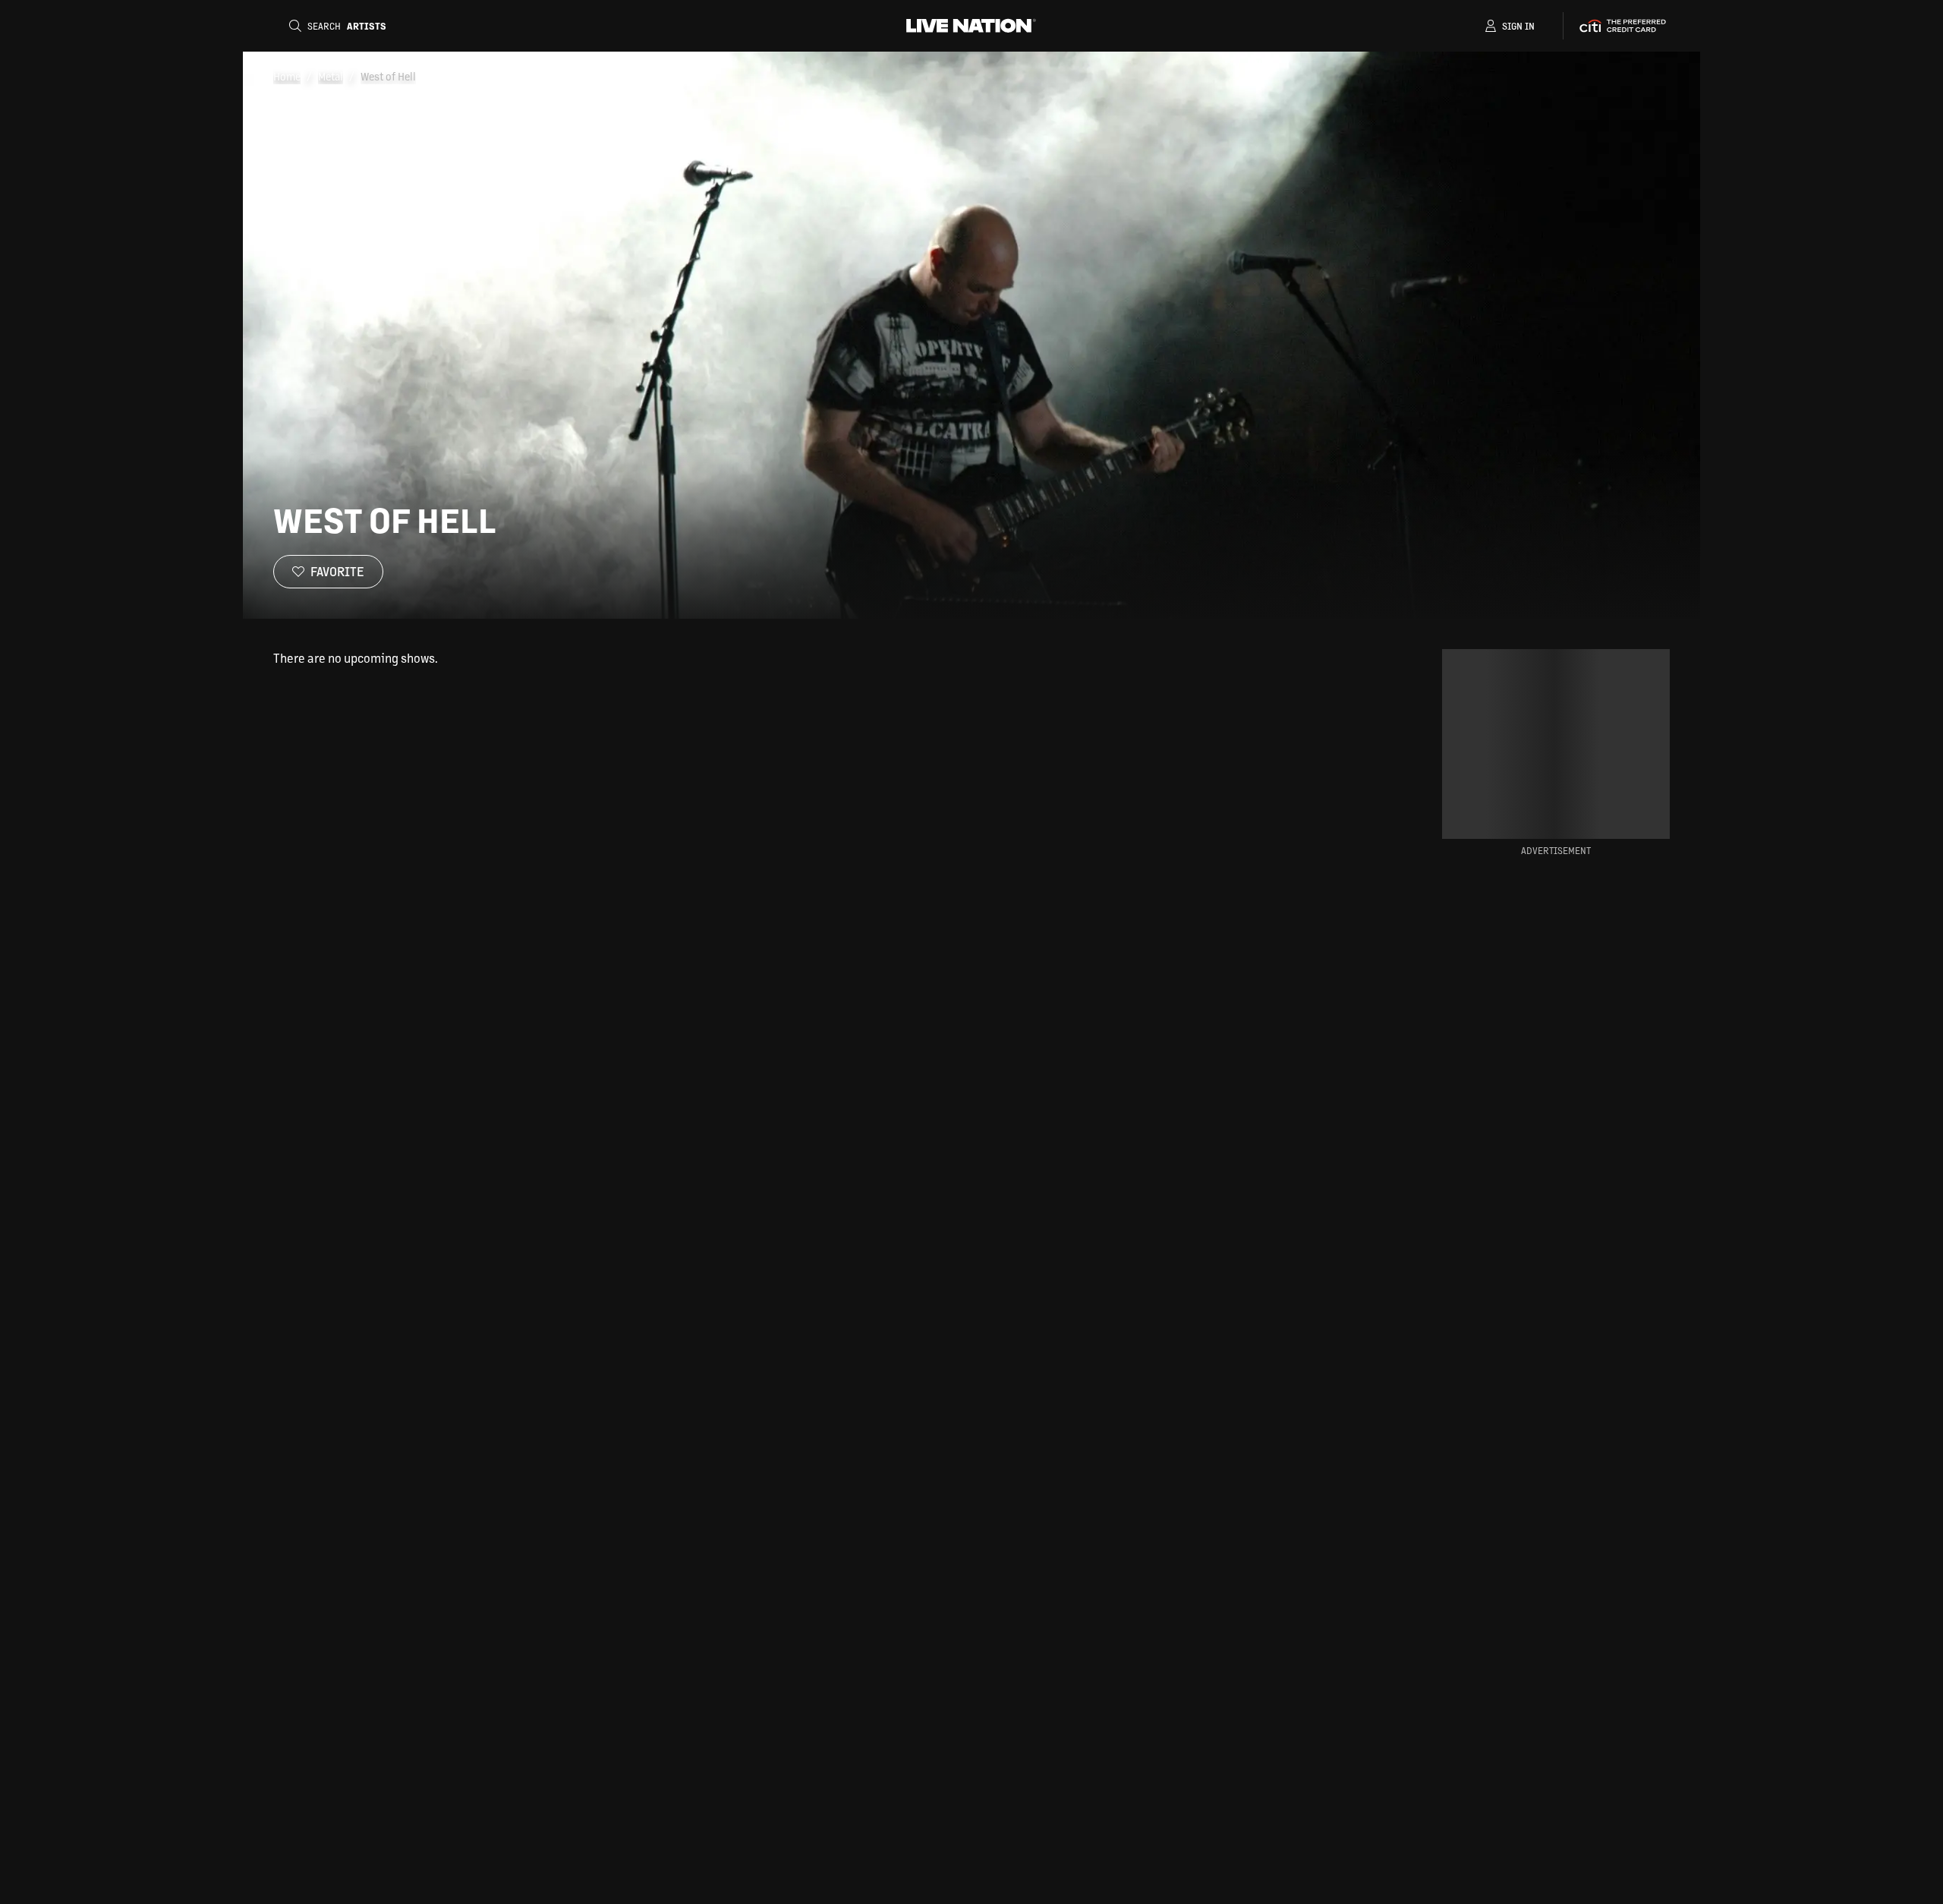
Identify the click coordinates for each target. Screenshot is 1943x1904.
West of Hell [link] (388, 76)
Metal (331, 76)
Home (287, 76)
